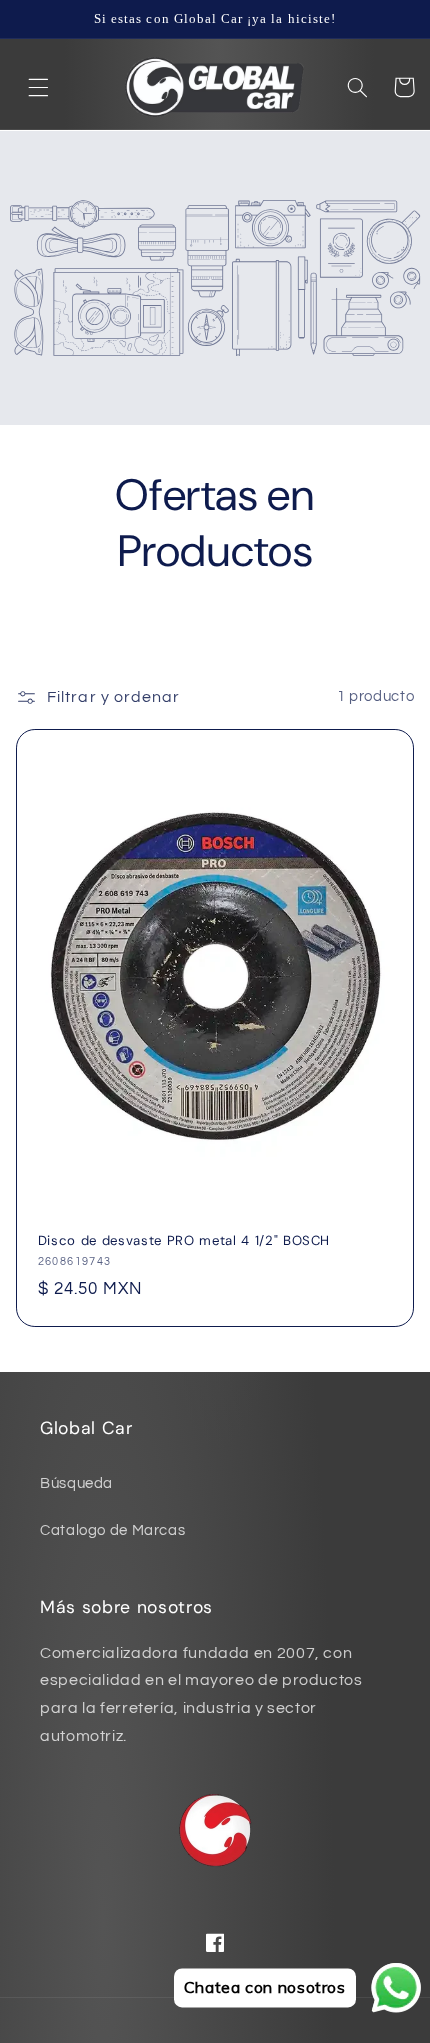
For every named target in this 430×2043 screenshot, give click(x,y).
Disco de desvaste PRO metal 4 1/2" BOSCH (184, 1241)
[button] (39, 87)
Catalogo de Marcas (112, 1530)
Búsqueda (76, 1483)
